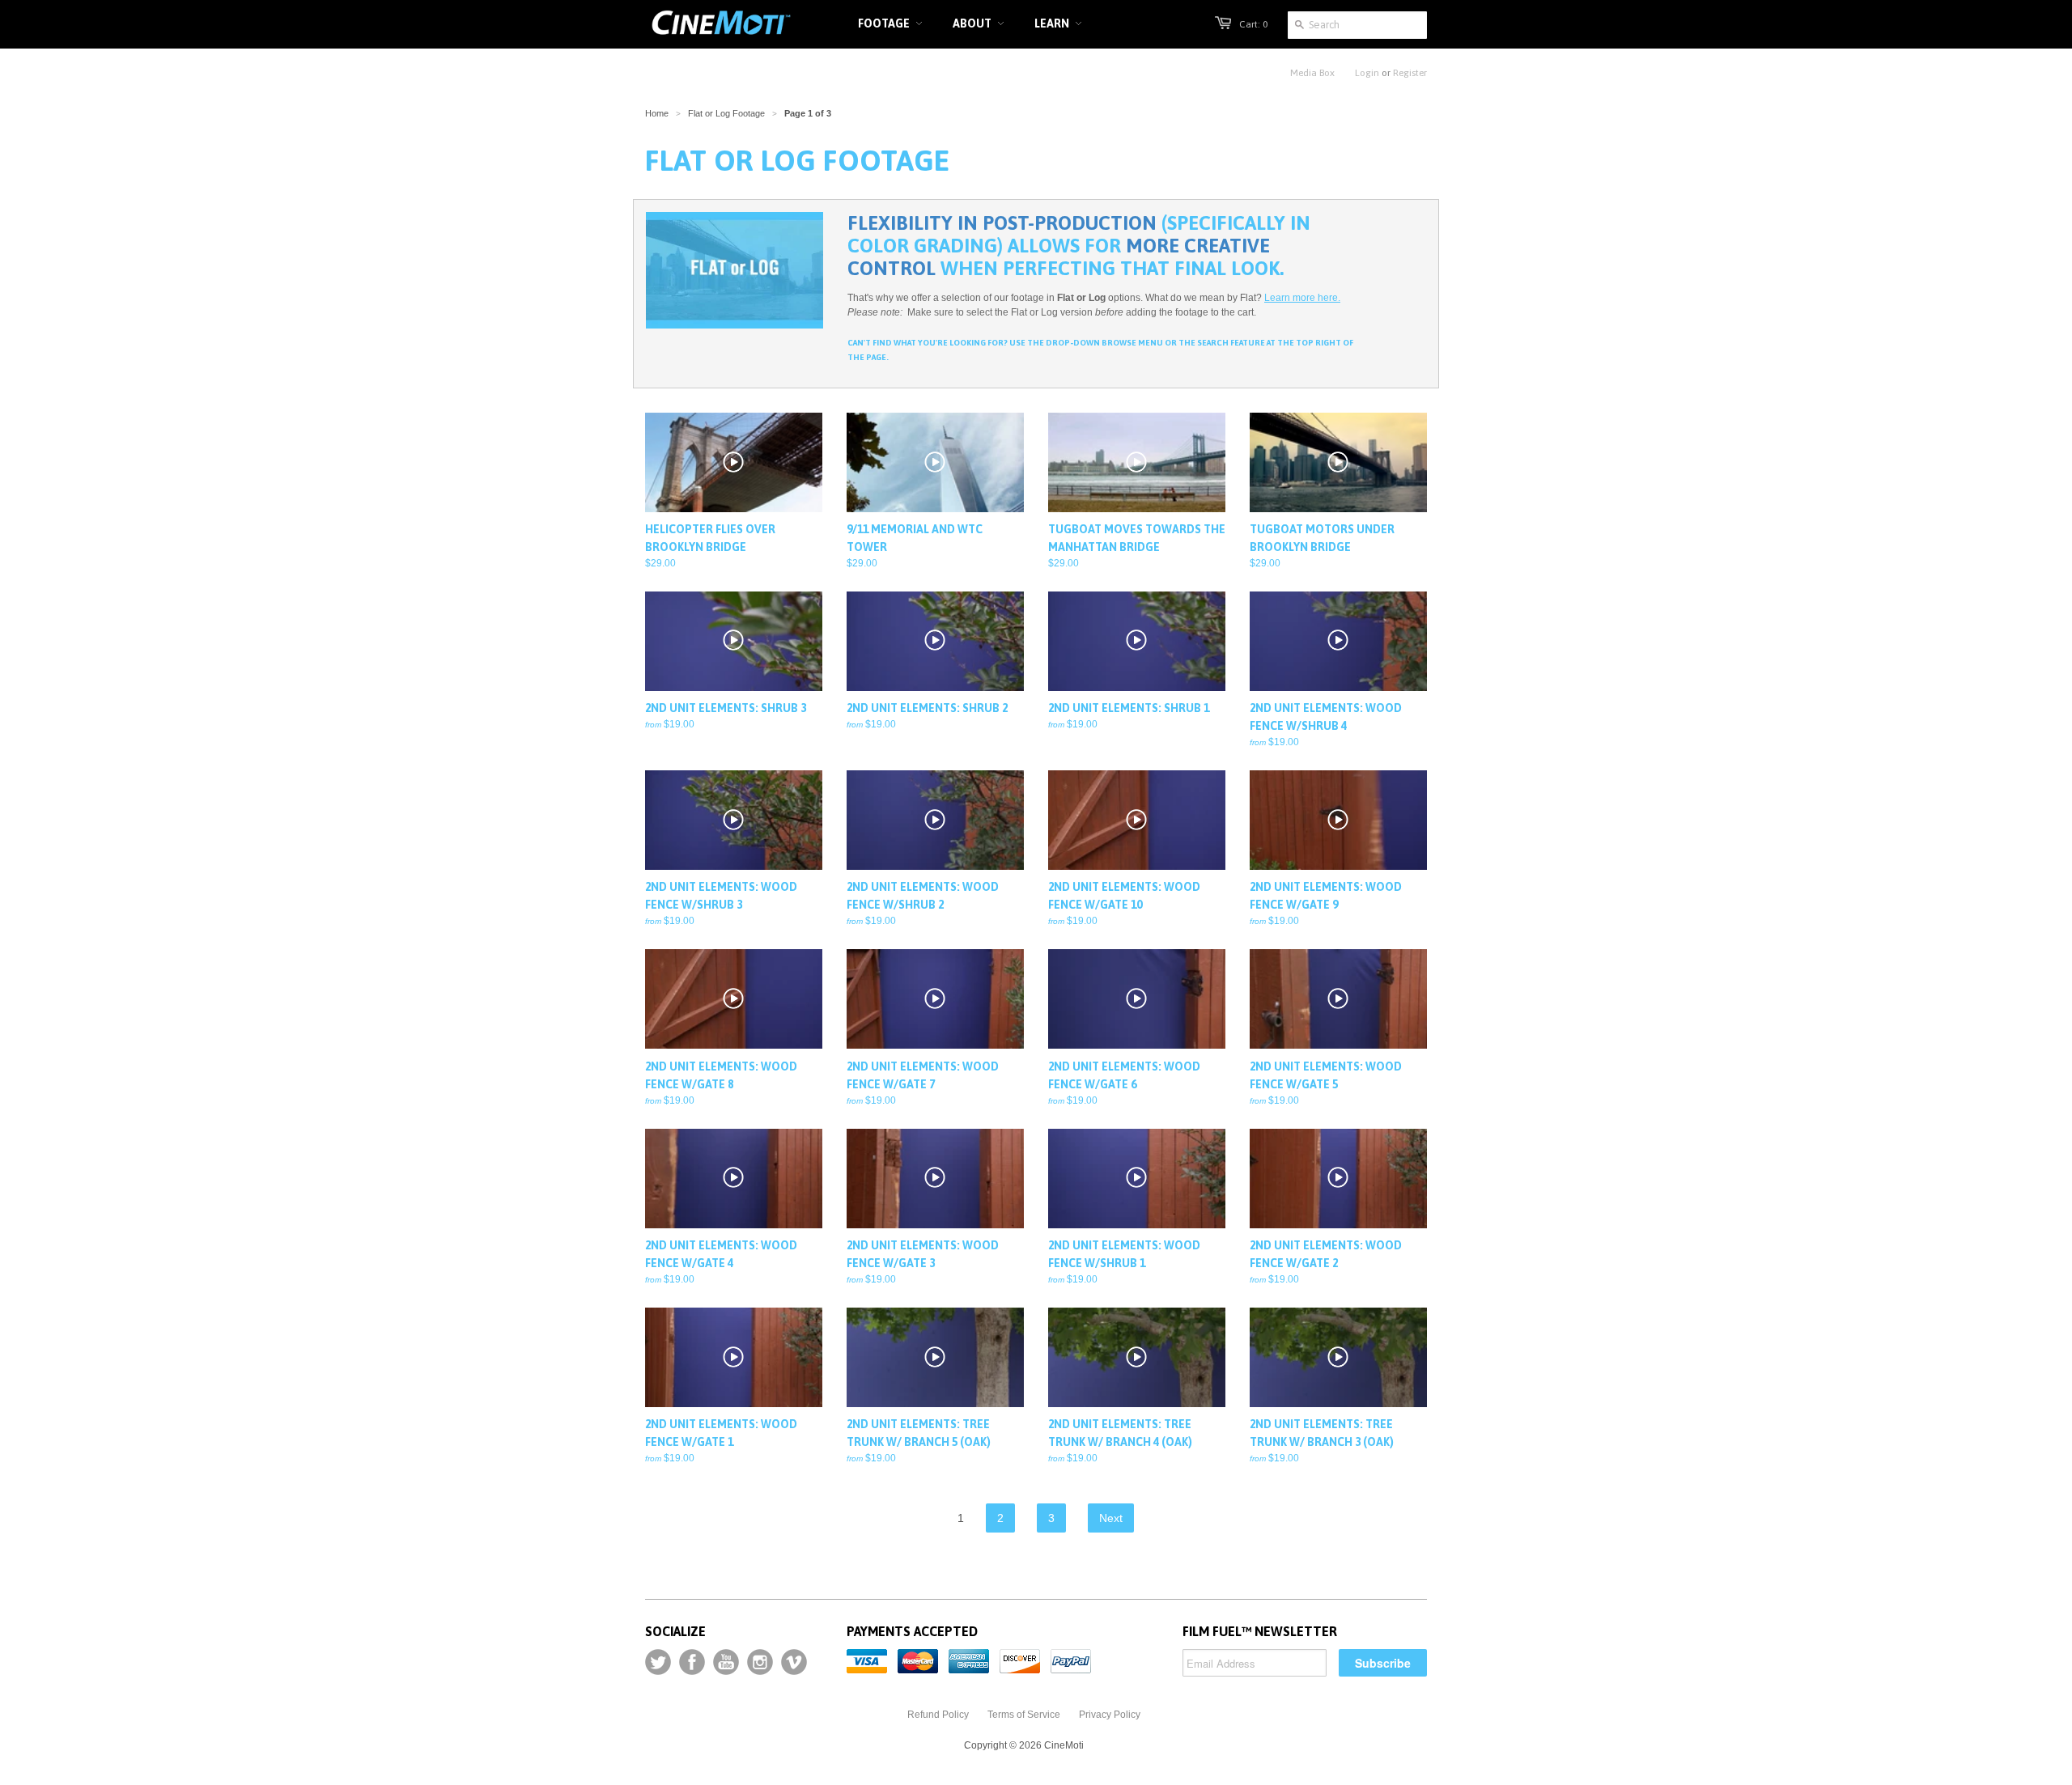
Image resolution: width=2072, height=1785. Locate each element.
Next (1111, 1518)
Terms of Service (1024, 1715)
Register (1410, 73)
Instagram (760, 1662)
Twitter (658, 1662)
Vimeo (794, 1662)
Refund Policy (938, 1715)
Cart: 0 (1253, 24)
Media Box (1312, 73)
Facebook (692, 1662)
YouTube (726, 1662)
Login (1367, 73)
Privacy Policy (1110, 1715)
